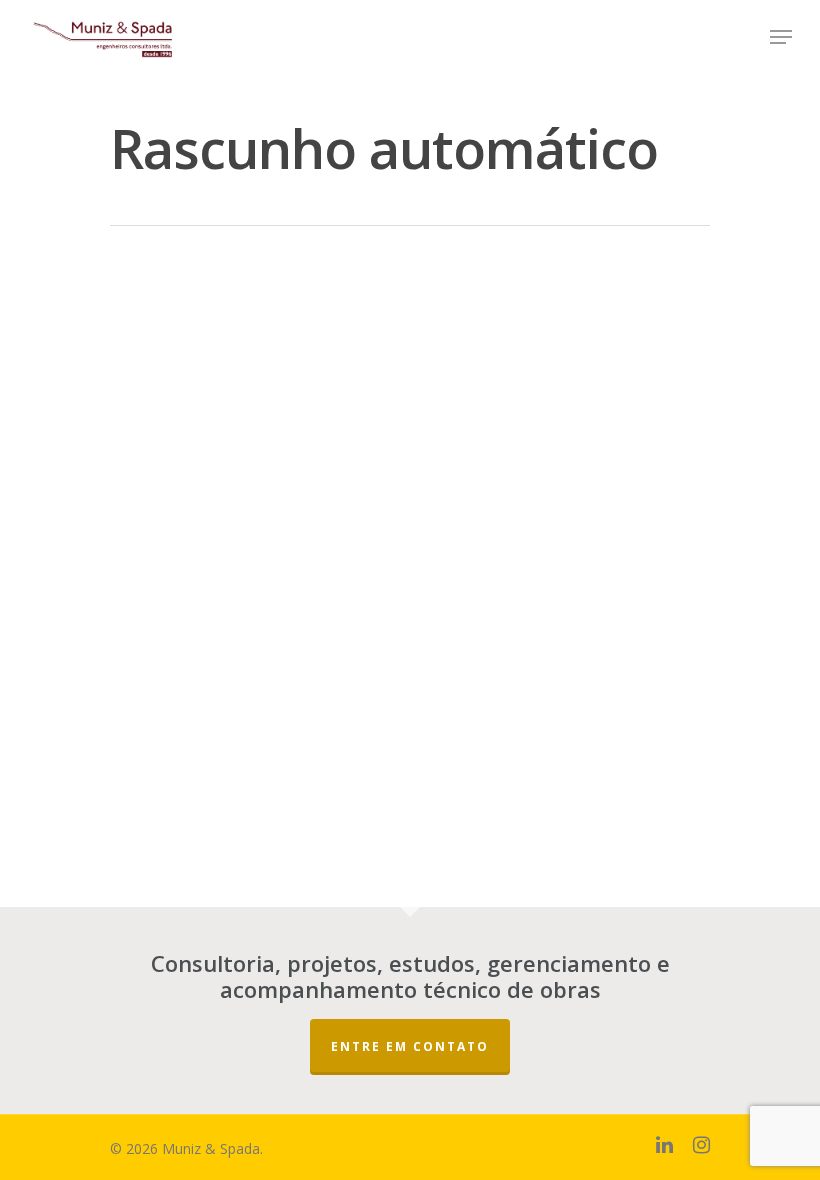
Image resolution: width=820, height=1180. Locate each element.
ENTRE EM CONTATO (410, 1046)
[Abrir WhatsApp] (770, 1129)
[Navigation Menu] (781, 37)
